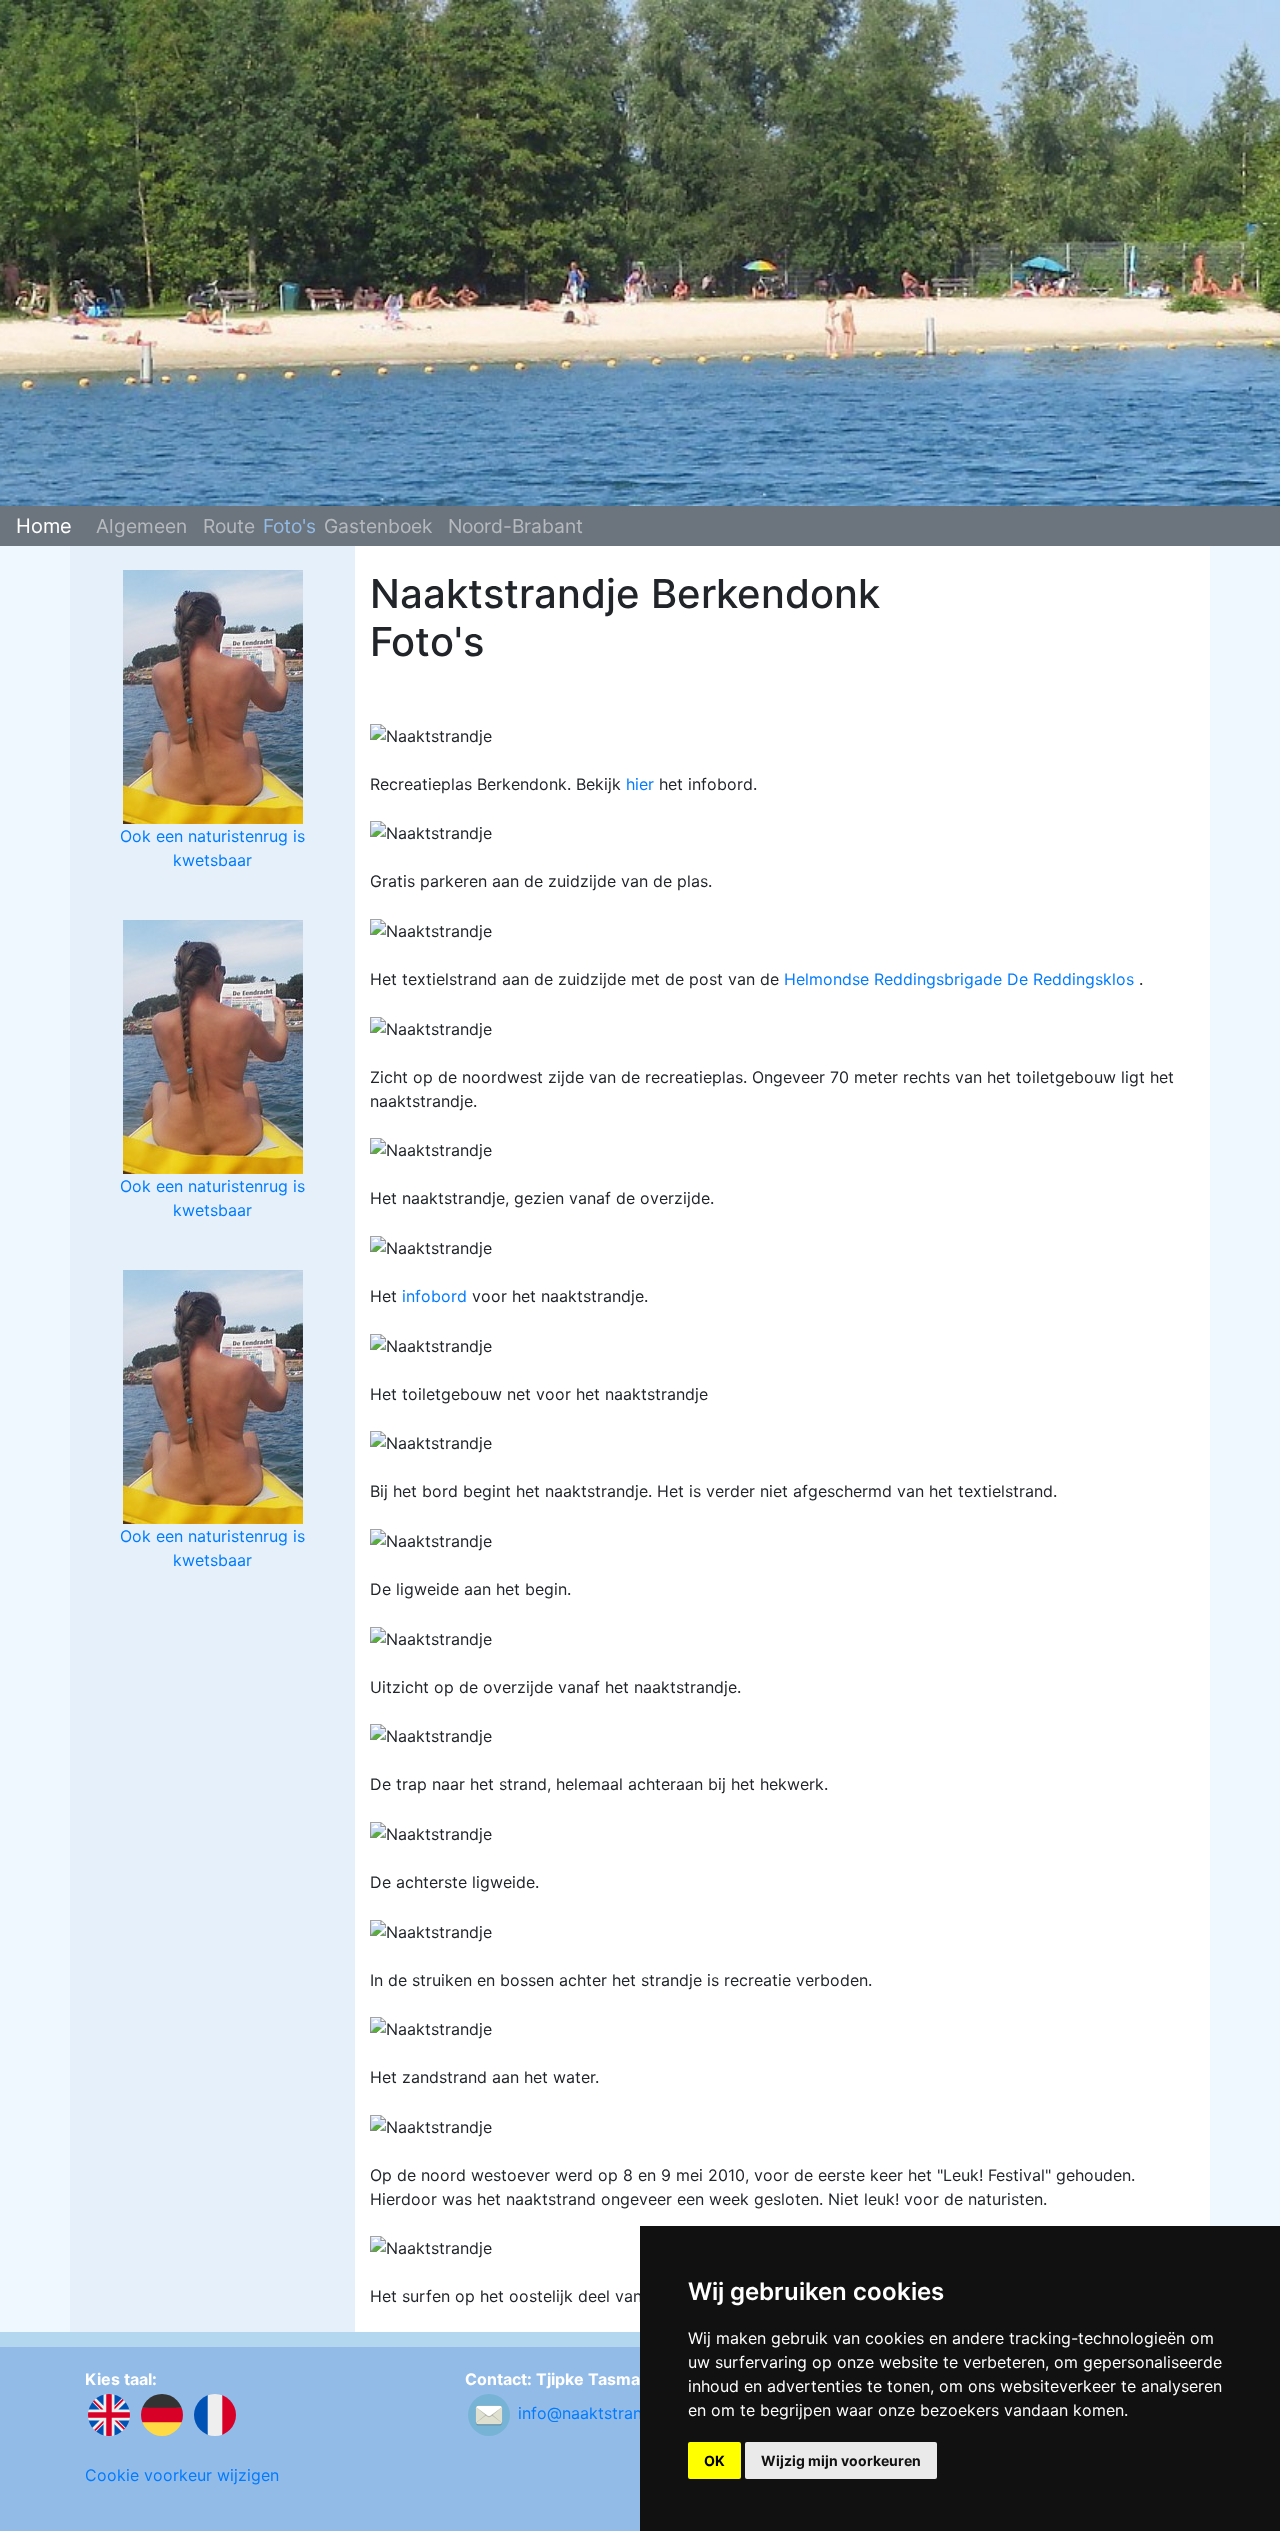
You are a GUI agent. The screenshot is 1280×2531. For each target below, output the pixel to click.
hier (640, 784)
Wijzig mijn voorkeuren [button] (841, 2460)
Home (44, 526)
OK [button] (714, 2460)
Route (229, 526)
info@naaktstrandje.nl (600, 2414)
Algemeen (141, 526)
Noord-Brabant (515, 526)
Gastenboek (378, 526)
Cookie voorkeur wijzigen (182, 2475)
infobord (434, 1296)
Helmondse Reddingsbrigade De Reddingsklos (959, 979)
